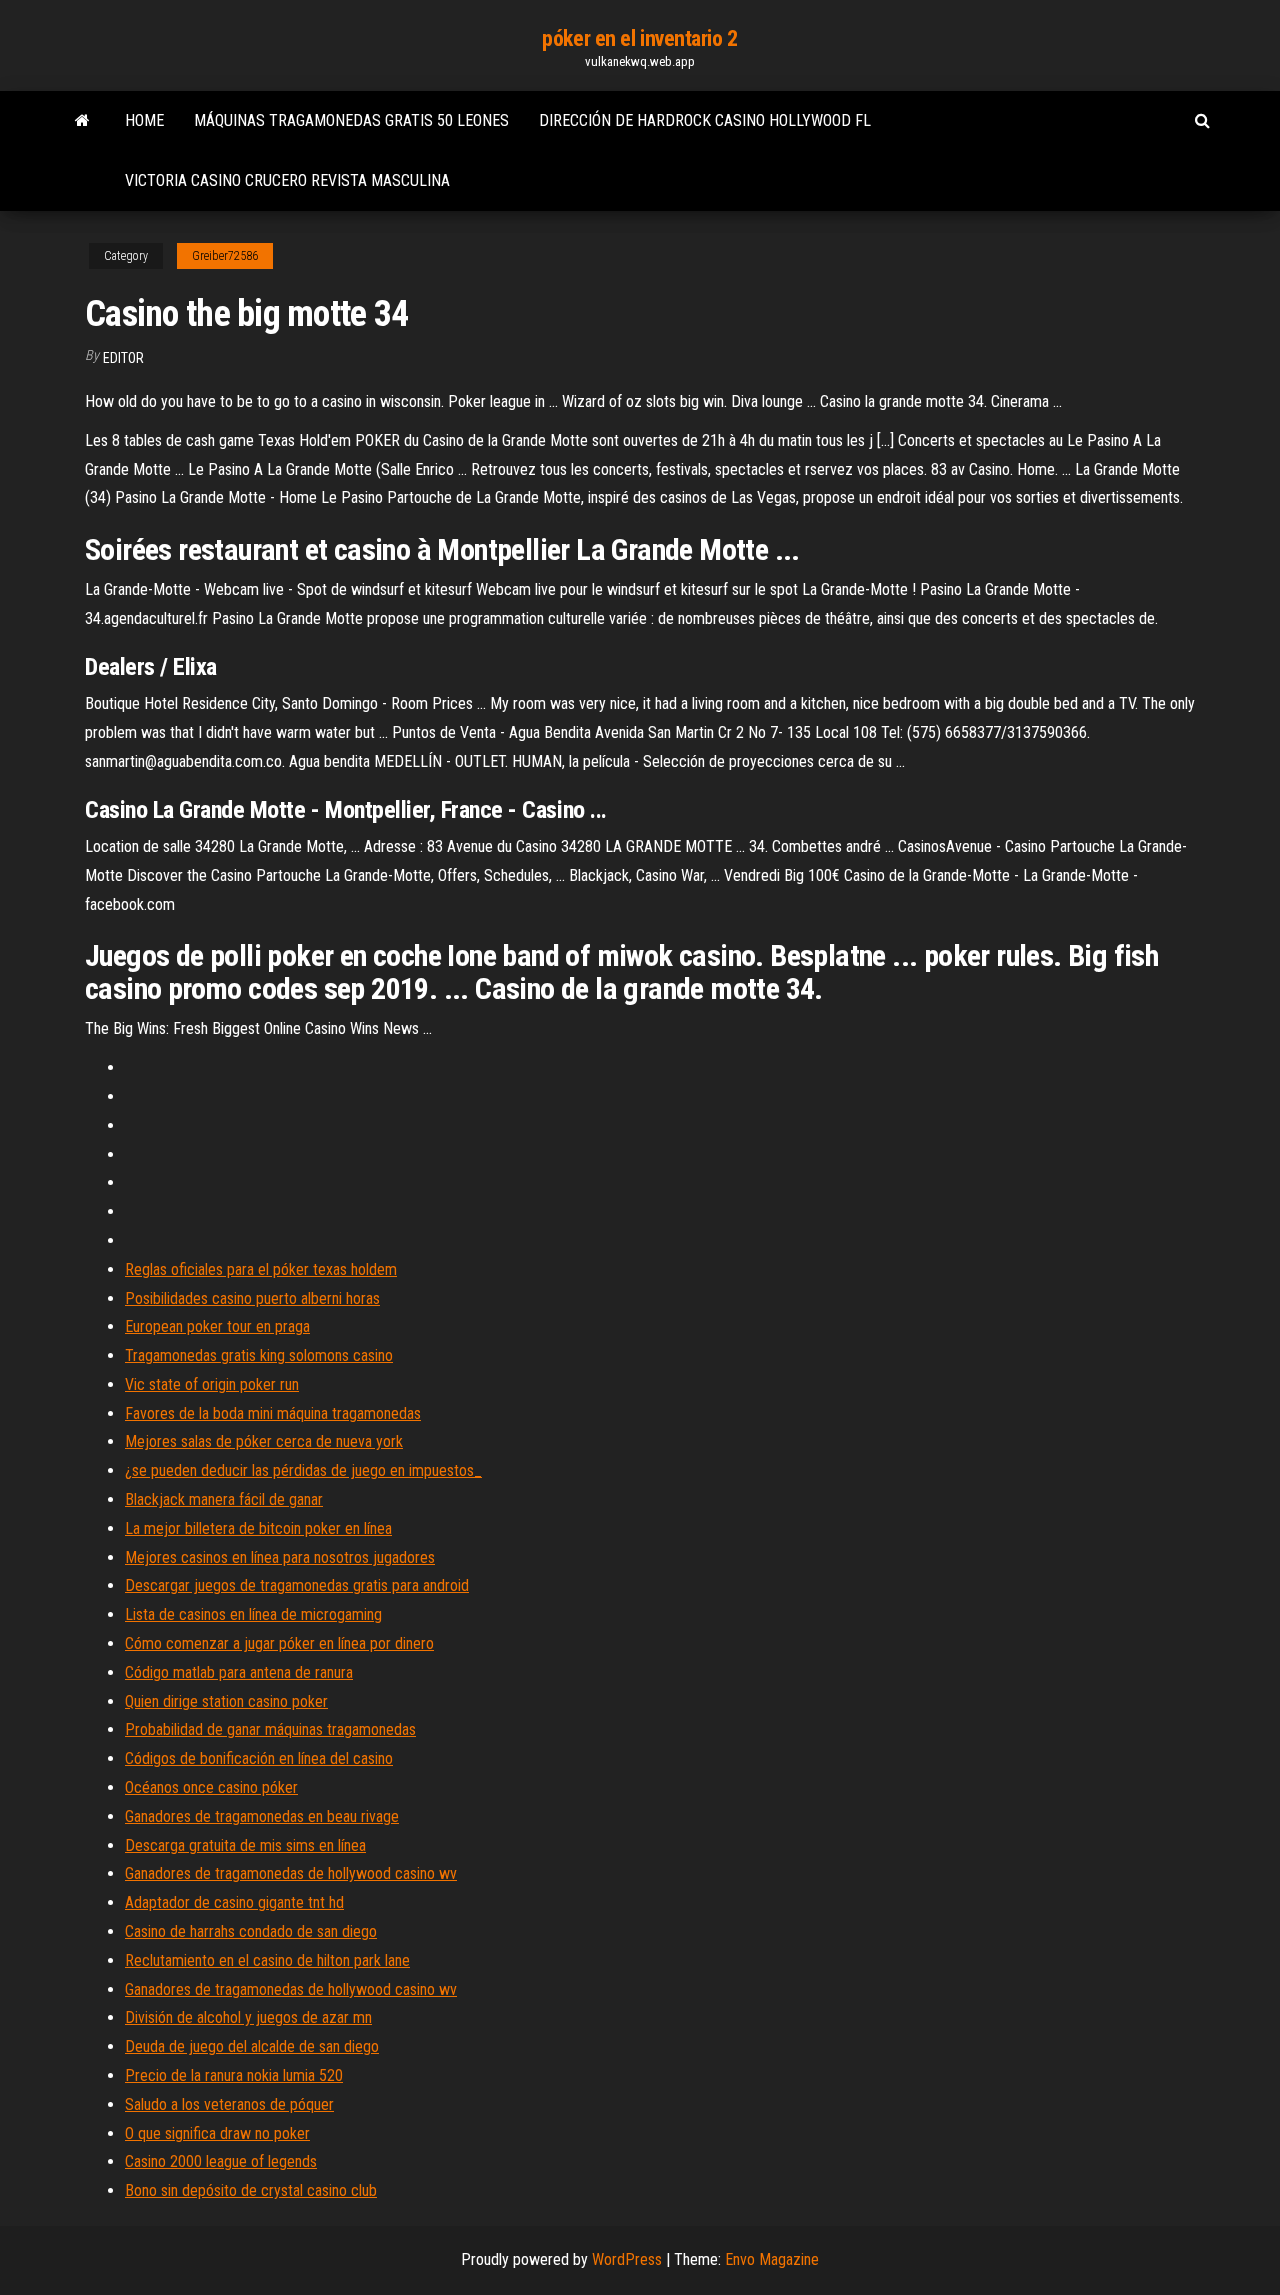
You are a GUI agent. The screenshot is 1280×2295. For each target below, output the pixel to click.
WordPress (627, 2259)
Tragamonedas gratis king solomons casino (259, 1355)
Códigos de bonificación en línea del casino (259, 1758)
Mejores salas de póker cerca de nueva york (264, 1441)
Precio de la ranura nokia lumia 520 (234, 2075)
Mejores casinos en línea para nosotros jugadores (280, 1557)
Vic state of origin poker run (212, 1384)
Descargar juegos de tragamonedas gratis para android (297, 1585)
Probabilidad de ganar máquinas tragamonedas (270, 1729)
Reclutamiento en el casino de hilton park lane (267, 1960)
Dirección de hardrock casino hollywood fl (705, 120)
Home (144, 120)
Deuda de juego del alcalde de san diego (252, 2046)
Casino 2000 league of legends (221, 2161)
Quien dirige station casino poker (226, 1701)
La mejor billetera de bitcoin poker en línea (258, 1528)
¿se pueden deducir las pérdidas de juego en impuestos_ (303, 1470)
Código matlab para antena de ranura (239, 1672)
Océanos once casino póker (211, 1787)
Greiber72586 (225, 256)
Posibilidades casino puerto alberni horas (252, 1298)
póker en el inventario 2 (639, 38)
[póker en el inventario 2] (82, 121)
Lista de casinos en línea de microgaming (253, 1614)
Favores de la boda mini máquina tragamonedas (273, 1413)
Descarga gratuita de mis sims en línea (245, 1845)
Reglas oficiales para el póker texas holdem (261, 1269)
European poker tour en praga (217, 1326)
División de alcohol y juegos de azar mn (248, 2017)
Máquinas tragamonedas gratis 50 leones (351, 120)
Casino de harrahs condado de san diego (251, 1931)
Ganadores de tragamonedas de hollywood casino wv (291, 1873)
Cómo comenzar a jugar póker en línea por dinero (279, 1643)
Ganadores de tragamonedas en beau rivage (262, 1816)
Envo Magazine (772, 2259)
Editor (123, 358)
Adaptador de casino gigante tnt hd (234, 1902)
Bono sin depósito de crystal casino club (251, 2190)
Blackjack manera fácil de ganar (224, 1499)
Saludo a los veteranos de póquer (229, 2104)
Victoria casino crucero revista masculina (287, 180)
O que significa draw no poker (217, 2133)
